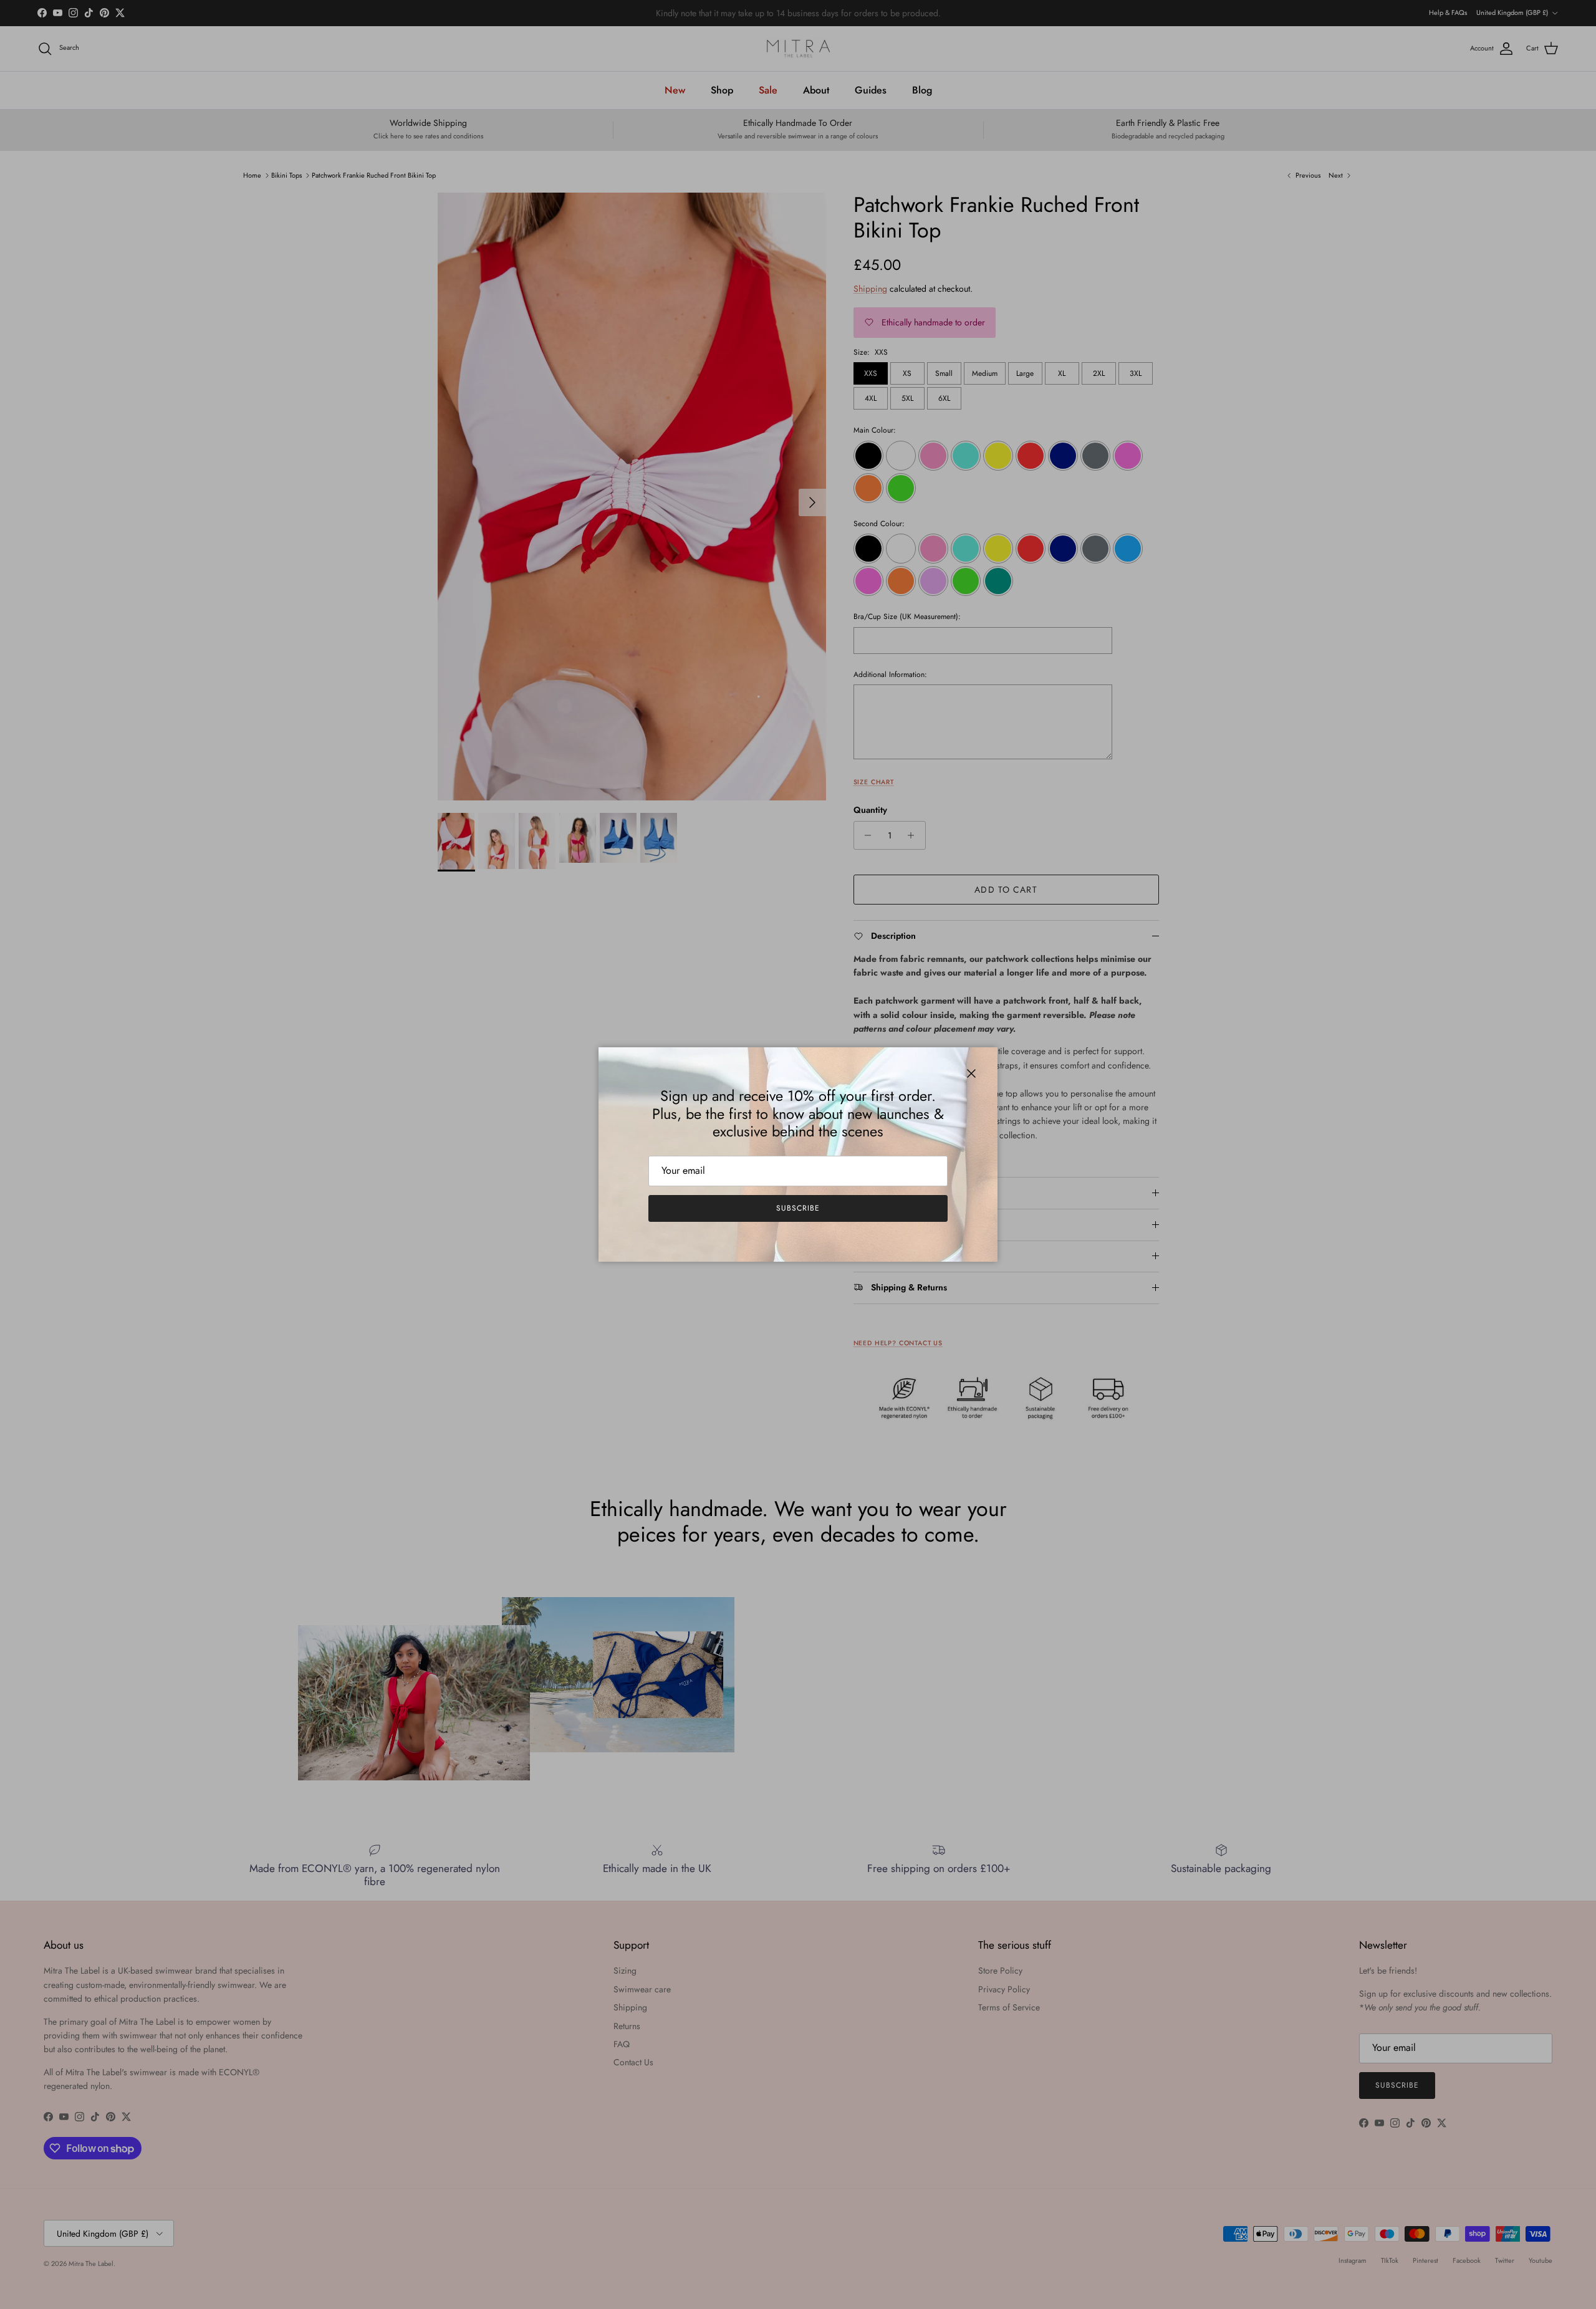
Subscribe (798, 1208)
